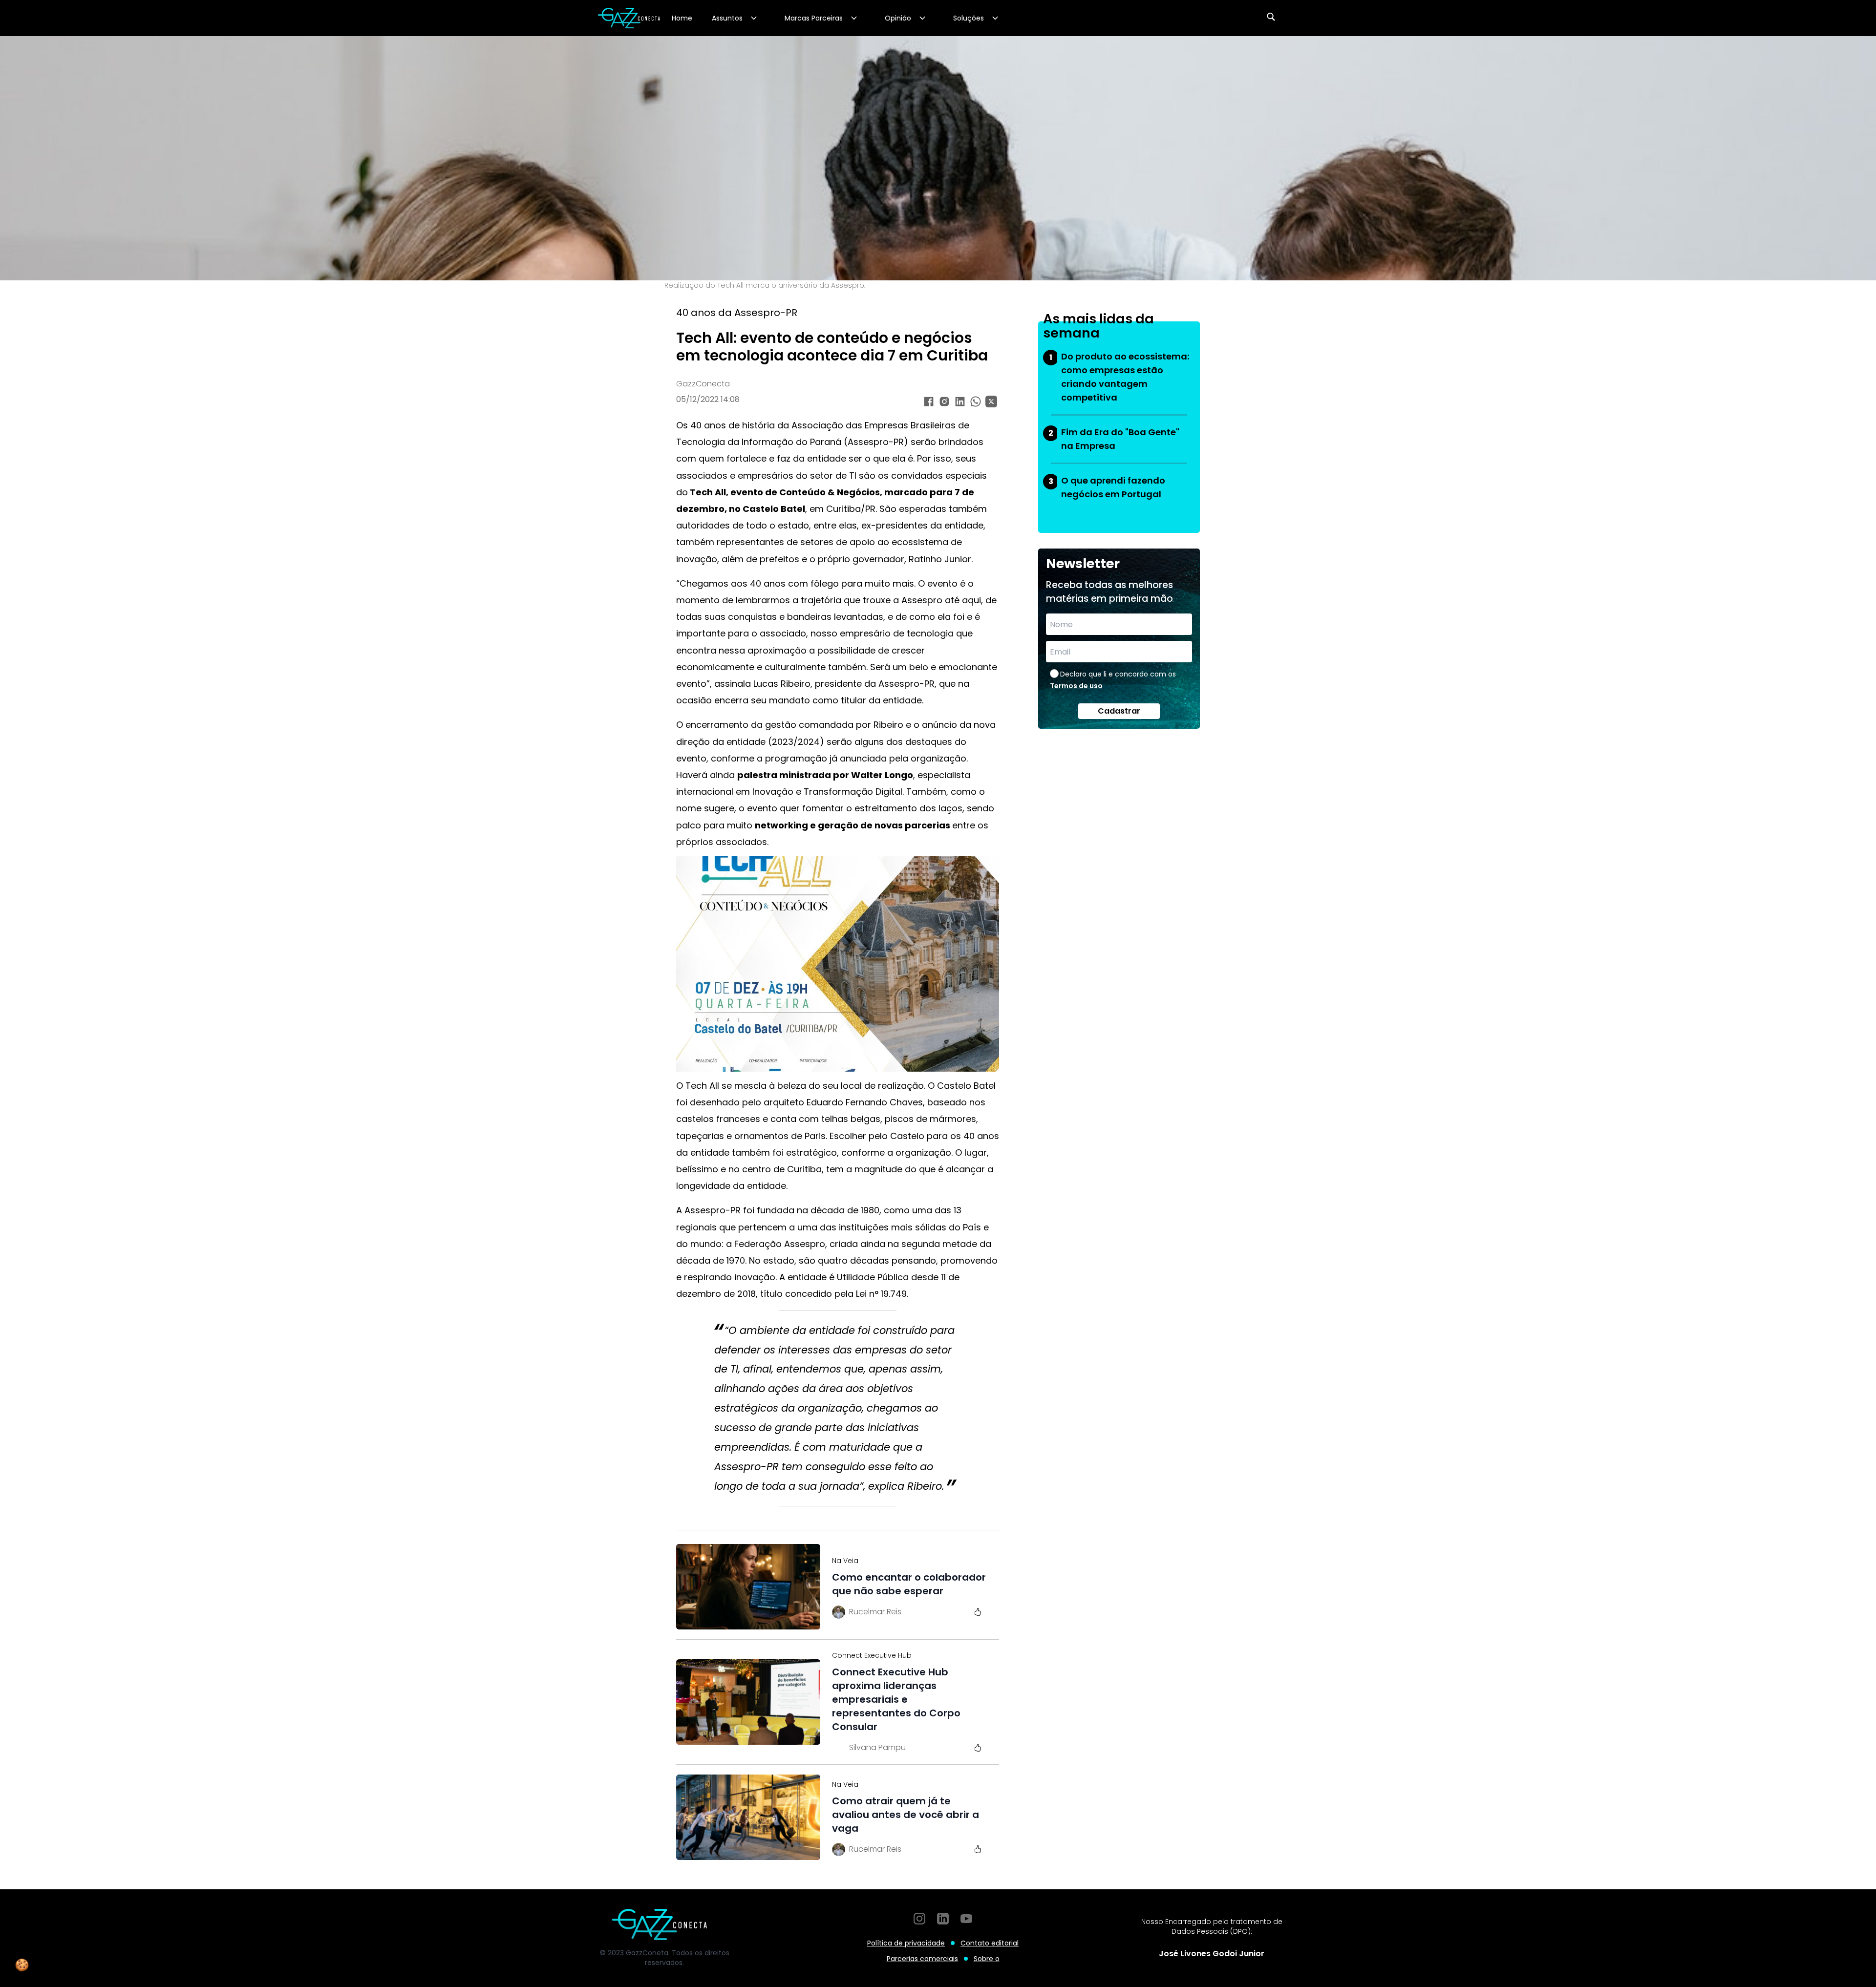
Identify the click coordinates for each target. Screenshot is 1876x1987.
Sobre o (987, 1959)
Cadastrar (1119, 711)
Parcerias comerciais (922, 1959)
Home (682, 18)
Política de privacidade (906, 1943)
